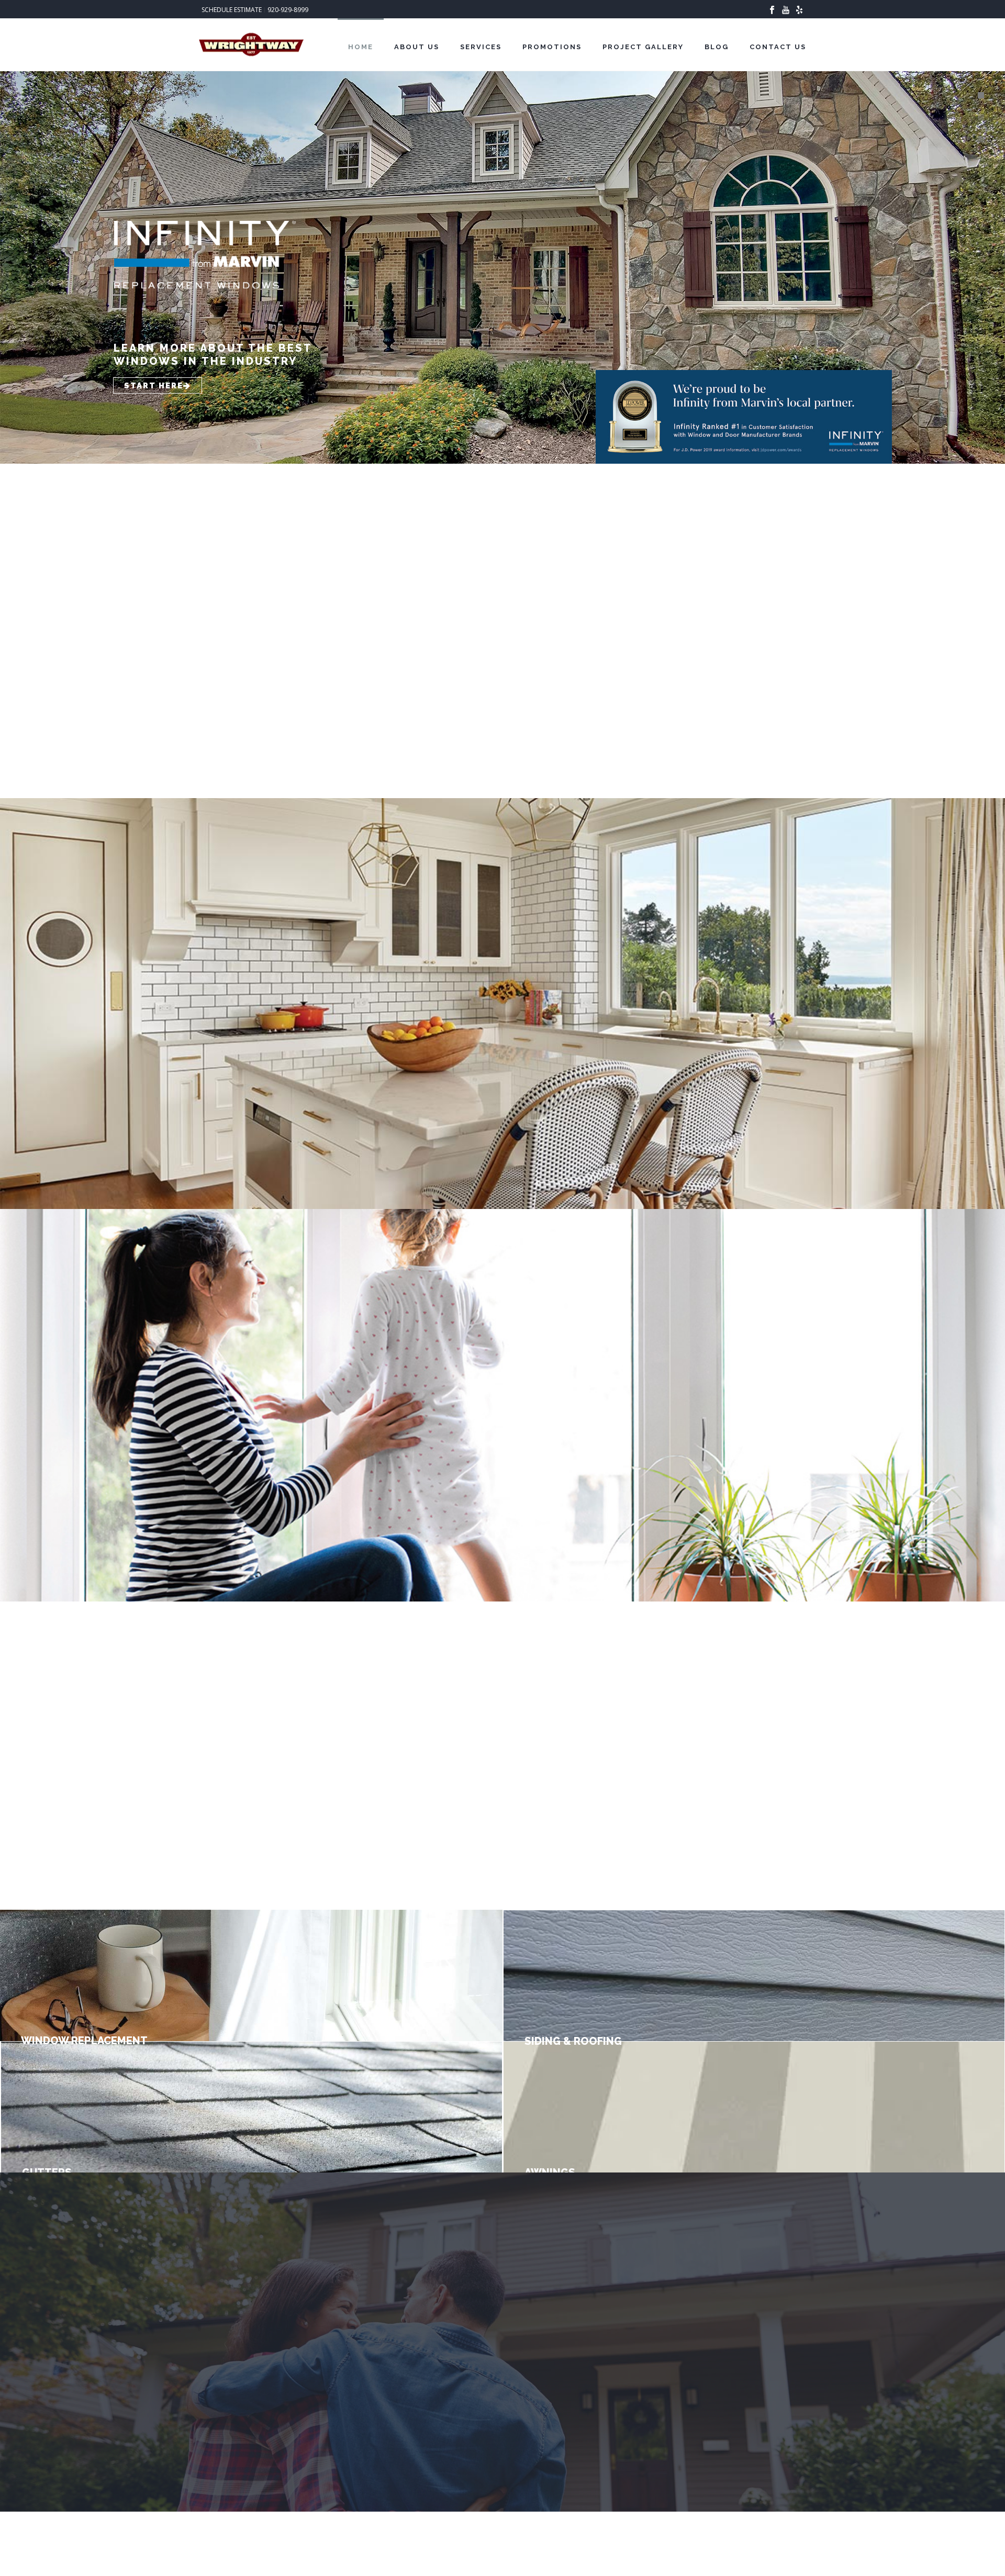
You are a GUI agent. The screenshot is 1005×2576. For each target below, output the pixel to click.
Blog (717, 47)
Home (361, 47)
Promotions (552, 47)
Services (481, 47)
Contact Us (778, 47)
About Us (417, 47)
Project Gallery (643, 47)
